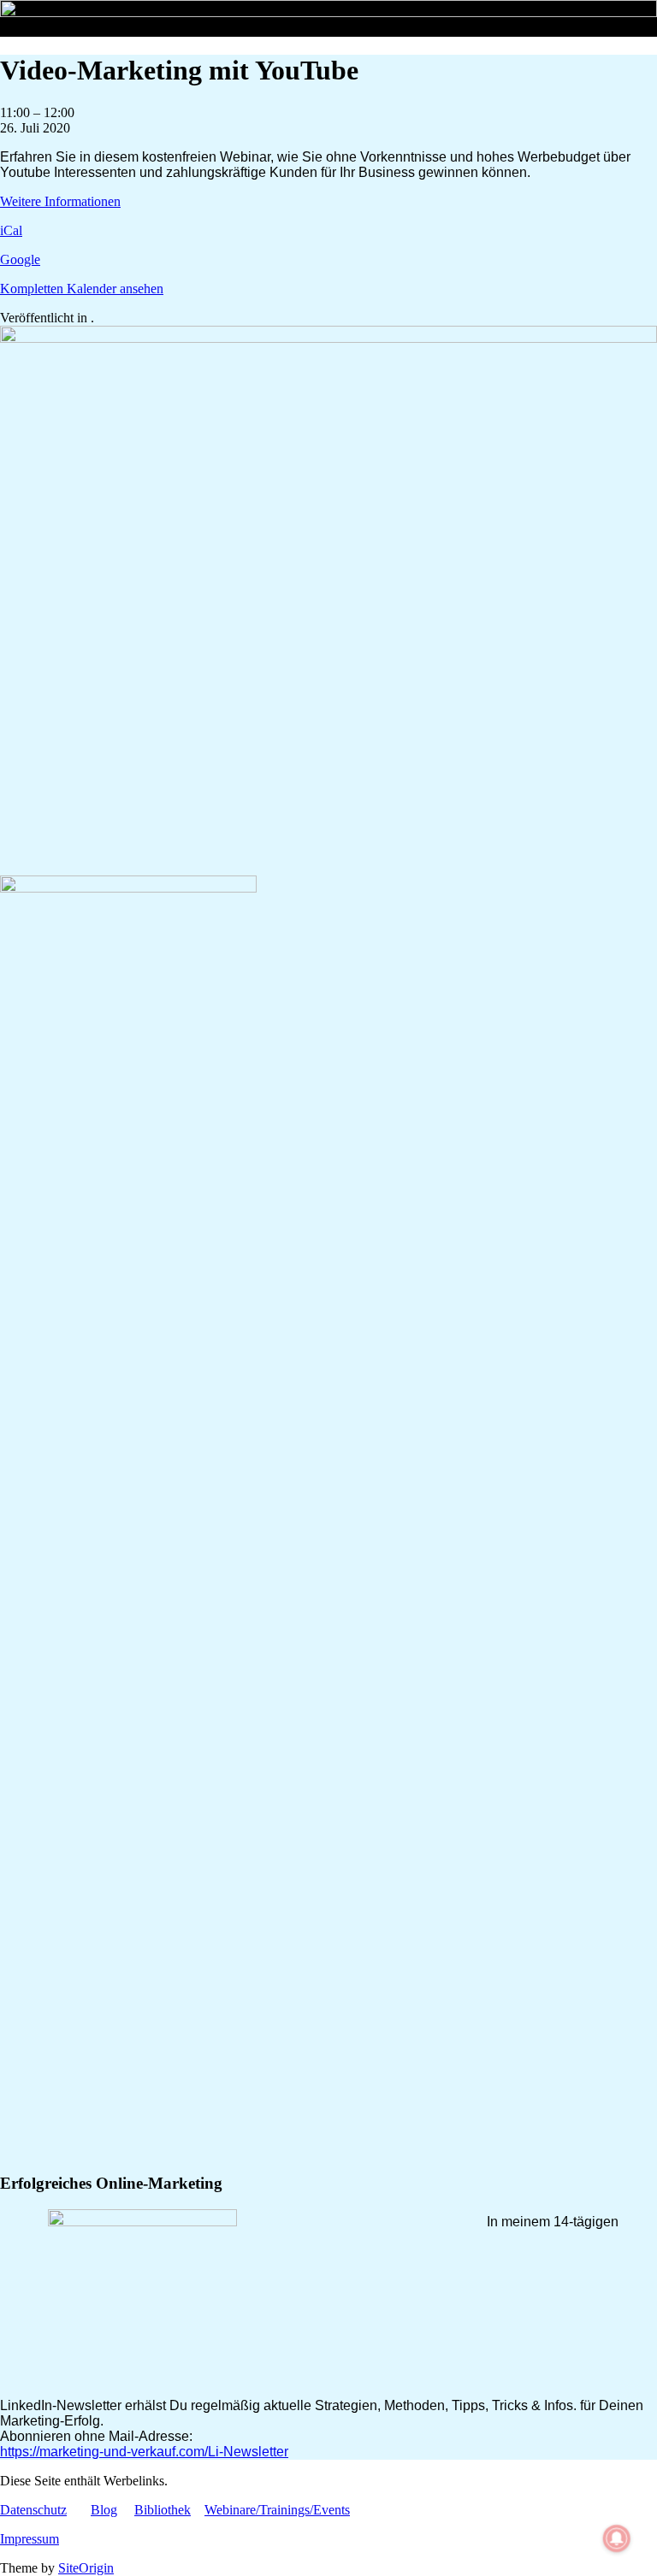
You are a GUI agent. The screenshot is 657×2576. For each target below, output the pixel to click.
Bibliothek (163, 2510)
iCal (11, 230)
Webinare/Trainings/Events (277, 2510)
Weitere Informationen (60, 201)
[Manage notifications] (617, 2538)
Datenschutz (33, 2510)
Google (20, 259)
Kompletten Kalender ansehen (82, 289)
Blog (104, 2510)
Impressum (30, 2539)
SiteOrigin (86, 2568)
